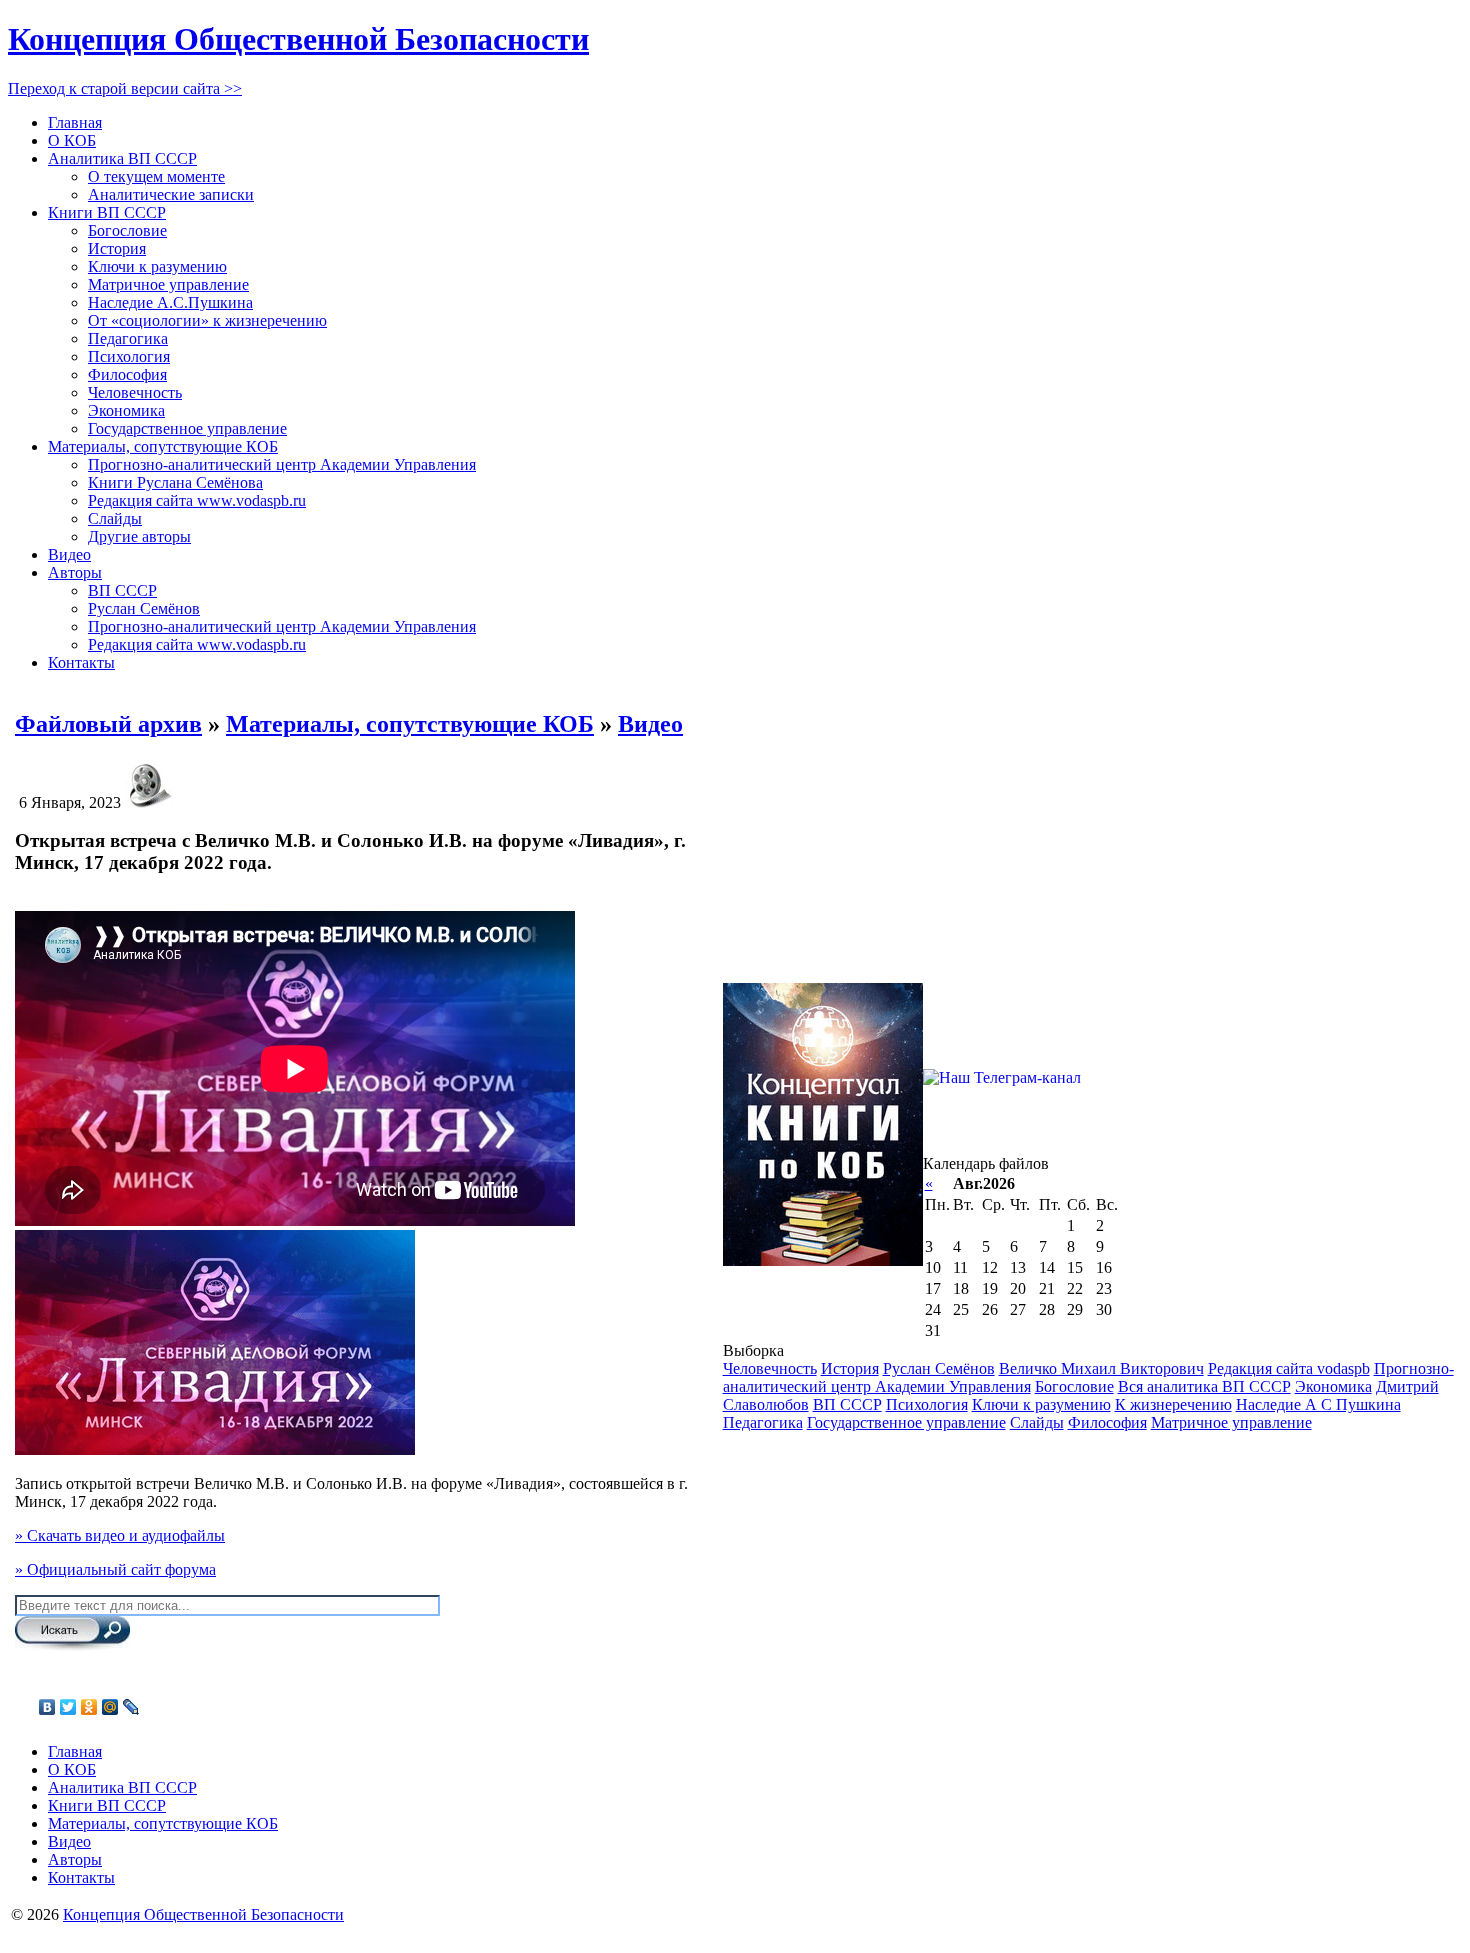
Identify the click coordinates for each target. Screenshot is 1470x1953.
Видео (69, 554)
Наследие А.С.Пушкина (170, 302)
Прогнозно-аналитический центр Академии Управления (282, 464)
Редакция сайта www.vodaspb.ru (197, 500)
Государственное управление (187, 428)
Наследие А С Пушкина (1318, 1404)
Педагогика (128, 338)
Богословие (127, 230)
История (117, 248)
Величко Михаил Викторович (1101, 1368)
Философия (127, 374)
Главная (75, 122)
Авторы (75, 572)
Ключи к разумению (157, 266)
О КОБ (72, 140)
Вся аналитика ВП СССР (1204, 1386)
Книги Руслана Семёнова (175, 482)
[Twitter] (68, 1707)
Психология (129, 356)
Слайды (115, 518)
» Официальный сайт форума (115, 1569)
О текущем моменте (156, 176)
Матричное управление (168, 284)
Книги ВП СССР (107, 212)
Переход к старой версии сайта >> (125, 88)
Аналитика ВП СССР (122, 158)
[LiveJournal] (131, 1707)
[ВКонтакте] (47, 1707)
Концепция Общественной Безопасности (298, 39)
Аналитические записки (171, 194)
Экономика (126, 410)
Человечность (135, 392)
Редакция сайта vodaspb (1289, 1368)
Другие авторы (139, 536)
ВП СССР (122, 590)
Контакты (81, 662)
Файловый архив (108, 724)
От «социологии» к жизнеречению (207, 320)
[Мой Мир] (110, 1707)
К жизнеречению (1173, 1404)
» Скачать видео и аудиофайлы (120, 1535)
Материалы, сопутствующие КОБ (163, 446)
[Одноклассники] (89, 1707)
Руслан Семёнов (144, 608)
